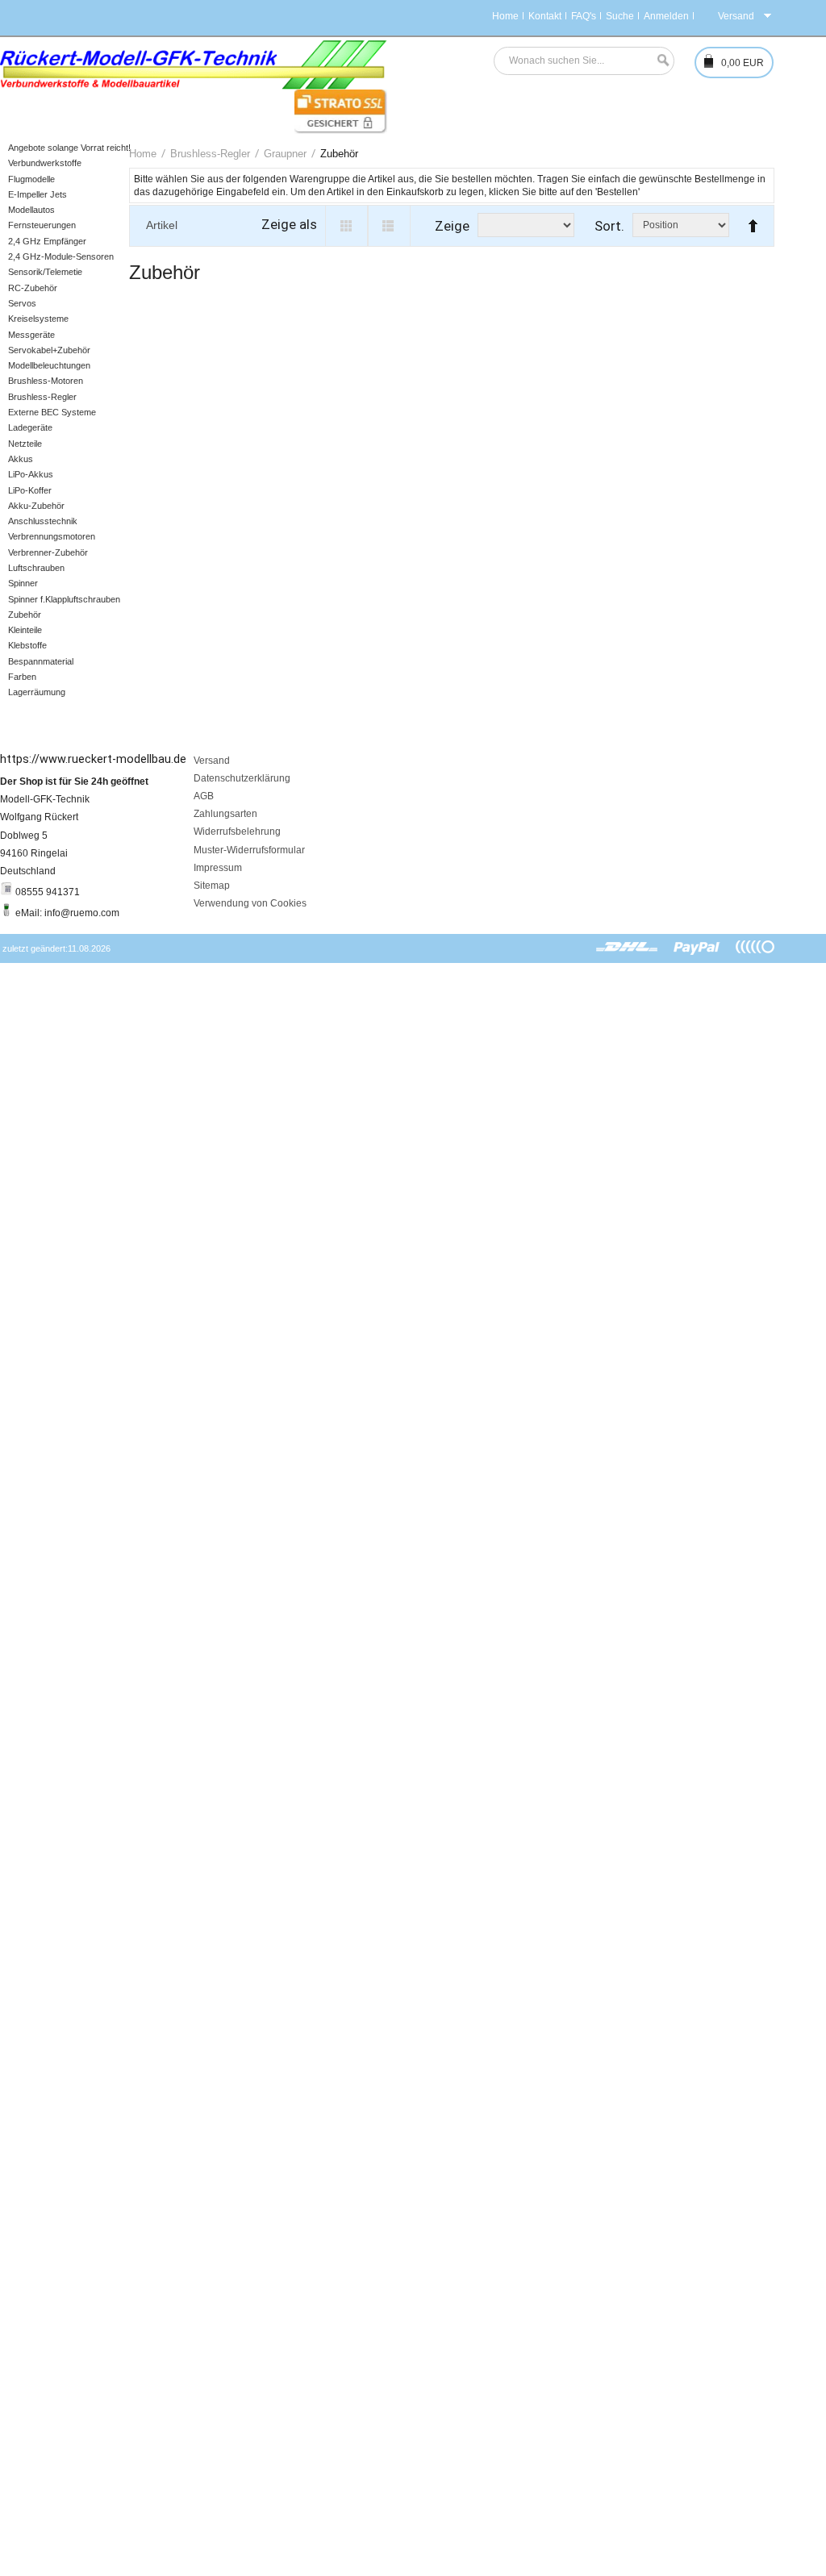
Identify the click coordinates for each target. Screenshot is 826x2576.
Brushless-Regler (210, 154)
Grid (346, 226)
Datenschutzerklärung (242, 778)
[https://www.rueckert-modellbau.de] (194, 65)
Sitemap (212, 886)
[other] (755, 948)
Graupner (285, 154)
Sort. (609, 226)
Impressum (218, 868)
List (389, 226)
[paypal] (697, 948)
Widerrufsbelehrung (237, 832)
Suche (620, 16)
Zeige (452, 226)
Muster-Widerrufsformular (249, 850)
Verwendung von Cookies (250, 903)
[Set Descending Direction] (749, 219)
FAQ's (584, 16)
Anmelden (666, 16)
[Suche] (659, 61)
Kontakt (545, 16)
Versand (212, 761)
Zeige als (289, 224)
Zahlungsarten (225, 814)
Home (505, 16)
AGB (204, 796)
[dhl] (627, 948)
